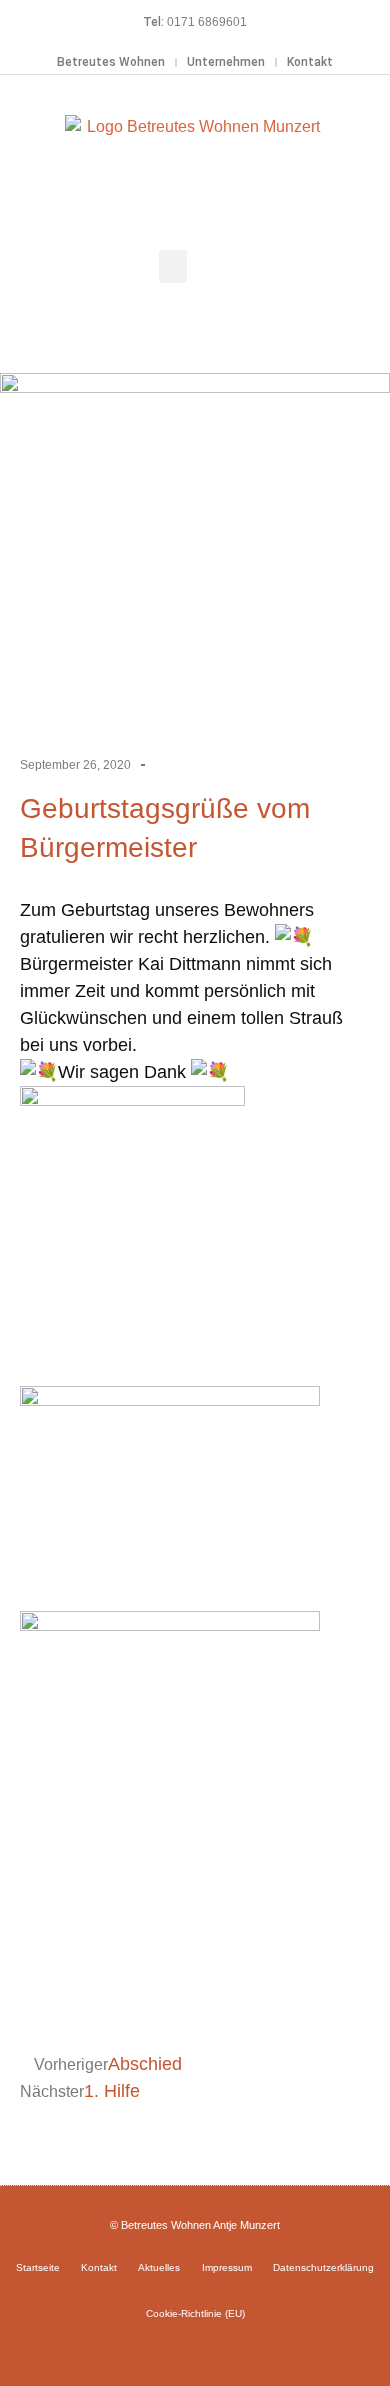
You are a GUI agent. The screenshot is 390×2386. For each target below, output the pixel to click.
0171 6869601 (207, 22)
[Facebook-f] (166, 2349)
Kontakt (310, 62)
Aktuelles (159, 2267)
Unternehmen (226, 62)
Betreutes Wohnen (111, 62)
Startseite (38, 2267)
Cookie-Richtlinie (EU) (195, 2313)
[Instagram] (195, 2349)
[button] (173, 266)
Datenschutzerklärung (323, 2267)
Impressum (227, 2267)
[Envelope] (224, 2349)
